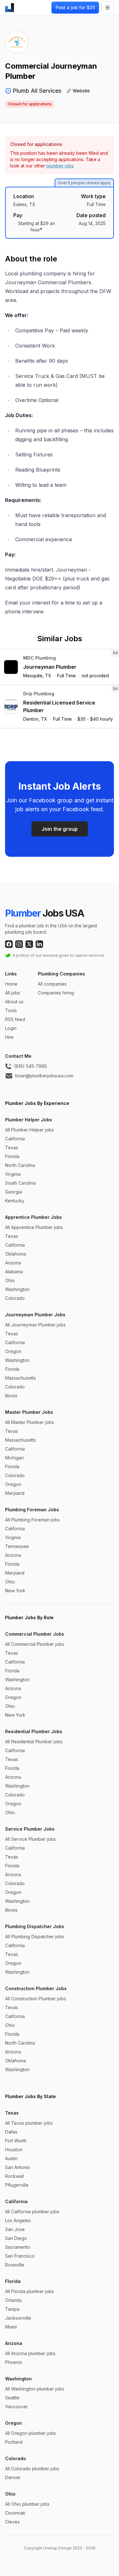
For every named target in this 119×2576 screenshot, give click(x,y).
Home (11, 984)
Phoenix (14, 2362)
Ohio (10, 1280)
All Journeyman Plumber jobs (35, 1325)
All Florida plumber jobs (30, 2291)
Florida (12, 1156)
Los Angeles (18, 2220)
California (15, 1139)
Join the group (60, 829)
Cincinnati (15, 2513)
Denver (13, 2477)
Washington (17, 1289)
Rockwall (14, 2176)
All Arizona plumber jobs (30, 2353)
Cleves (12, 2522)
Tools (11, 1010)
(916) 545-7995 (30, 1066)
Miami (11, 2327)
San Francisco (20, 2256)
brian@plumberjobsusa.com (44, 1076)
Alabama (14, 1272)
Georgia (13, 1192)
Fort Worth (16, 2141)
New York (15, 1591)
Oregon (13, 1351)
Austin (11, 2158)
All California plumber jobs (32, 2212)
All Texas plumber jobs (29, 2123)
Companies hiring (56, 993)
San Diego (16, 2238)
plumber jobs (60, 166)
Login (11, 1028)
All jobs (13, 993)
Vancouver (17, 2407)
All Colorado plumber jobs (32, 2469)
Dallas (11, 2132)
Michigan (14, 1458)
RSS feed (15, 1019)
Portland (14, 2442)
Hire (9, 1037)
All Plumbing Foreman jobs (32, 1520)
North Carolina (20, 1165)
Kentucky (15, 1201)
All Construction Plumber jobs (36, 1999)
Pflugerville (17, 2185)
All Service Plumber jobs (30, 1839)
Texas (12, 1147)
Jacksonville (18, 2318)
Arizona (13, 1263)
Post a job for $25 (75, 7)
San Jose (15, 2229)
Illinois (11, 1396)
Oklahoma (16, 1254)
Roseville (15, 2265)
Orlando (13, 2300)
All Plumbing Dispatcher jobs (35, 1937)
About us (14, 1002)
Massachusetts (20, 1378)
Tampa (12, 2309)
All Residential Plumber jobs (34, 1742)
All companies (52, 984)
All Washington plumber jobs (35, 2389)
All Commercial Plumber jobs (35, 1644)
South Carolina (20, 1183)
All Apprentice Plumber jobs (34, 1227)
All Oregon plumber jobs (30, 2433)
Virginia (13, 1174)
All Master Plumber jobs (30, 1422)
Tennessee (17, 1546)
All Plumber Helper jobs (30, 1130)
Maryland (15, 1493)
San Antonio (18, 2167)
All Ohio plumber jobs (27, 2504)
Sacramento (18, 2247)
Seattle (12, 2398)
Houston (14, 2150)
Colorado (15, 1298)
